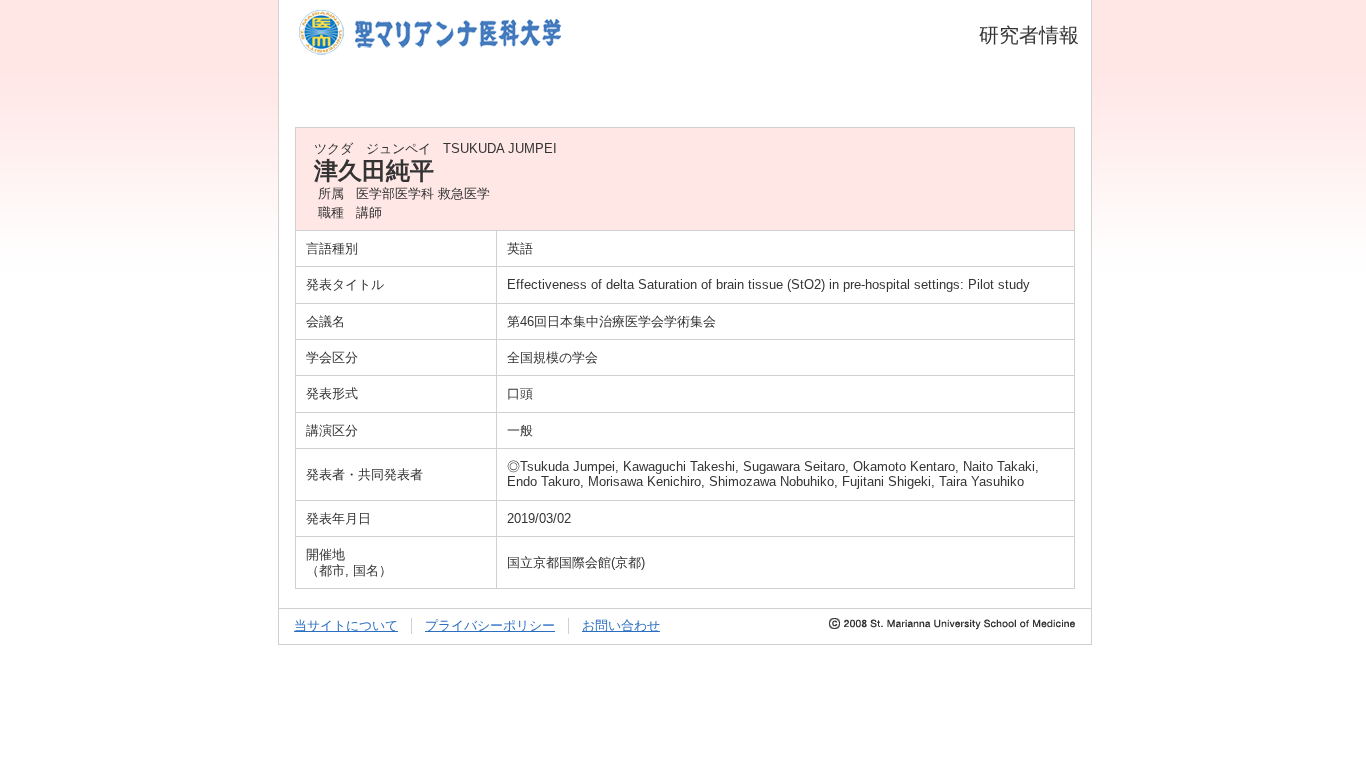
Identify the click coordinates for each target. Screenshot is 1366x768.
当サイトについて (346, 625)
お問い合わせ (621, 625)
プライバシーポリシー (490, 625)
